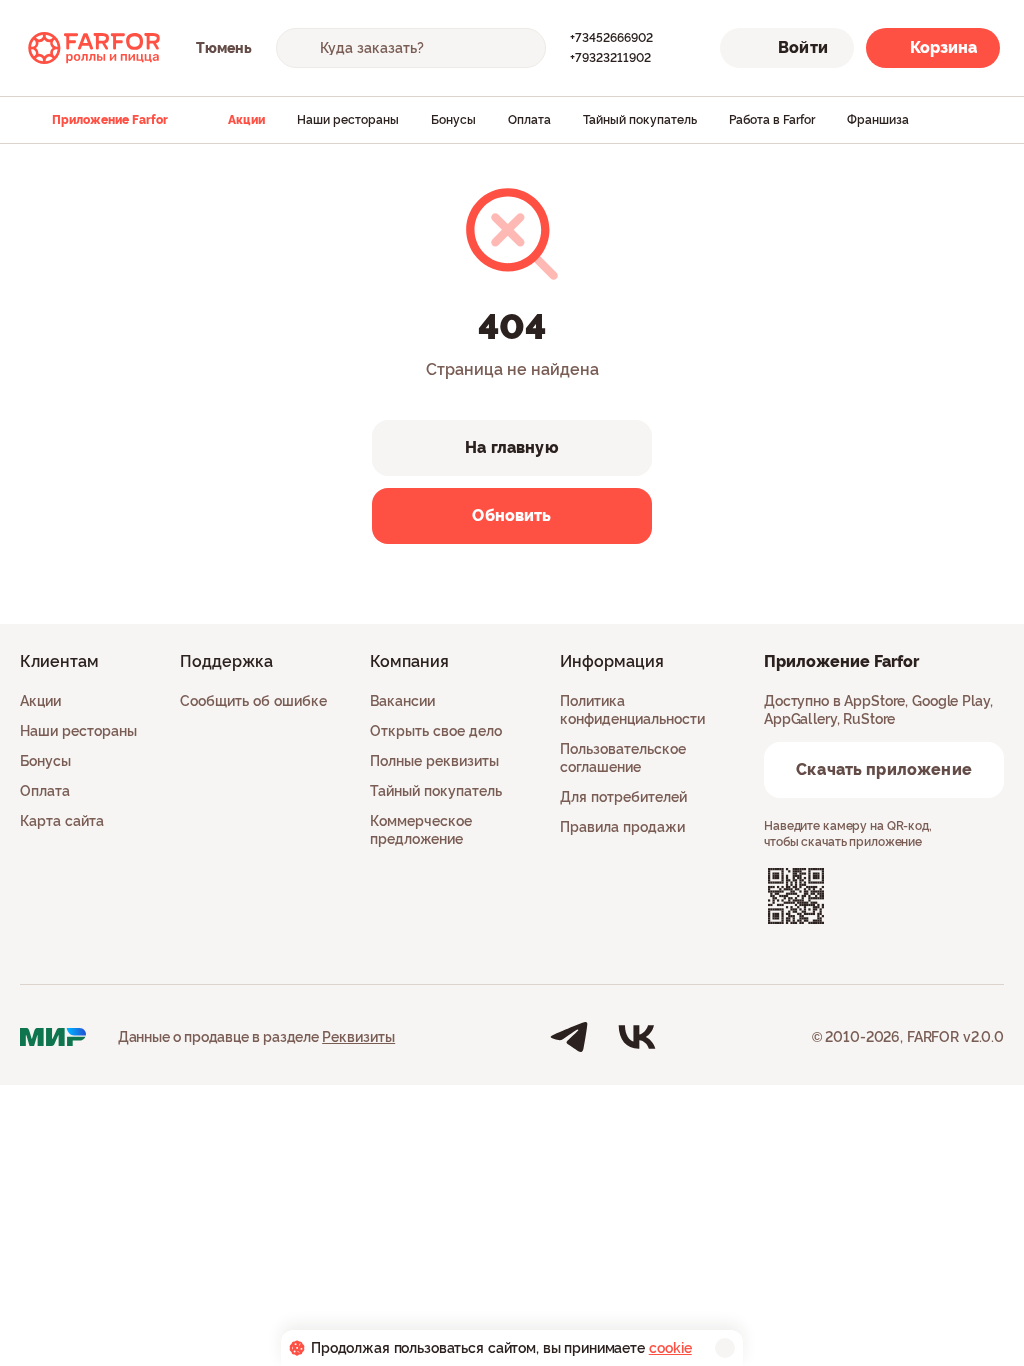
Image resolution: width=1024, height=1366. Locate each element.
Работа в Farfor (772, 120)
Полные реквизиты (434, 761)
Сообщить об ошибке (253, 701)
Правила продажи (622, 827)
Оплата (529, 120)
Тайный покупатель (640, 120)
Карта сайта (62, 821)
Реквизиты (358, 1037)
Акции (246, 120)
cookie (670, 1348)
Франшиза (878, 120)
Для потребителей (623, 797)
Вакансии (402, 701)
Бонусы (453, 120)
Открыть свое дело (436, 731)
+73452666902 (611, 38)
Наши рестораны (348, 120)
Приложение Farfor (110, 120)
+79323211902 (610, 58)
